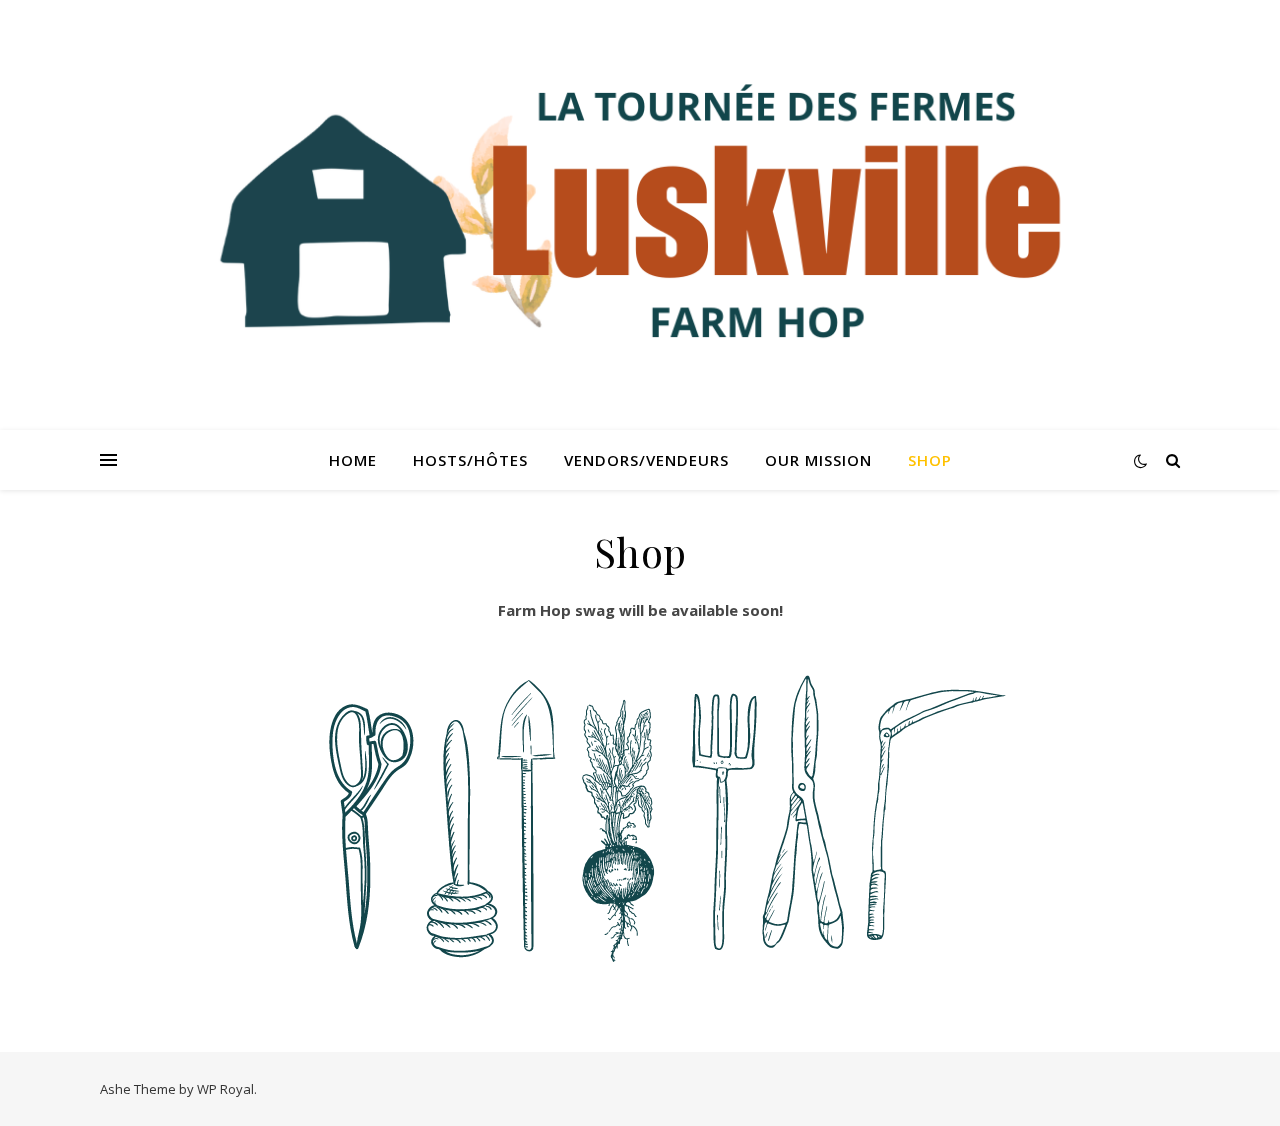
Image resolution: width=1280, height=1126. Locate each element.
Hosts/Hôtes (470, 460)
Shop (930, 460)
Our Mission (818, 460)
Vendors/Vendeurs (646, 460)
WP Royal (225, 1089)
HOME (353, 460)
